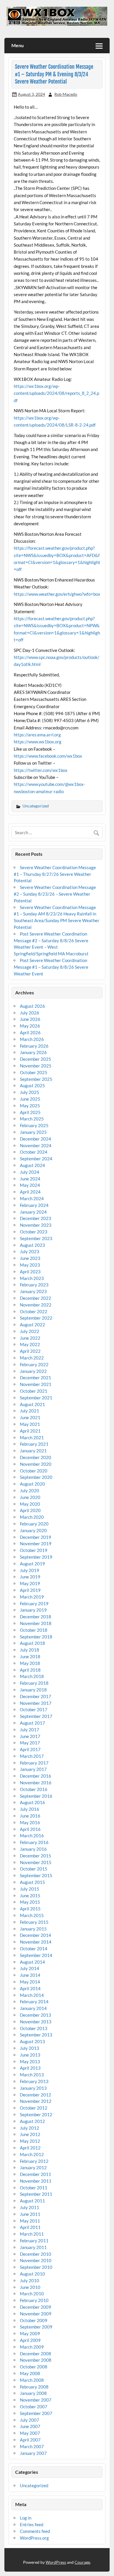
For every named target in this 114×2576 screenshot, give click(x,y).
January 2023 (33, 1291)
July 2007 (30, 2420)
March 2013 (32, 2075)
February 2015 (34, 1922)
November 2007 (36, 2400)
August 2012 (32, 2121)
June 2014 (30, 1975)
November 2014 (36, 1942)
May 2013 (30, 2061)
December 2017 (36, 1696)
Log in (26, 2518)
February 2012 (34, 2161)
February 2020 (34, 1524)
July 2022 (30, 1331)
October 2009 (34, 2320)
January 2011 (33, 2247)
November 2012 (36, 2101)
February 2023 (34, 1285)
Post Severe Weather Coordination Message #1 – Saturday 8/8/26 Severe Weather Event (51, 967)
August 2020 (32, 1484)
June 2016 (30, 1816)
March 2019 (32, 1597)
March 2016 (32, 1836)
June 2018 (30, 1656)
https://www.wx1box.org (38, 742)
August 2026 (32, 1006)
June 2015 (30, 1896)
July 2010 (30, 2280)
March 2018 (32, 1676)
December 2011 (36, 2174)
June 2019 (30, 1577)
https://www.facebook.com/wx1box (48, 756)
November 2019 (36, 1544)
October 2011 (34, 2188)
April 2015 (30, 1909)
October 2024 (34, 1152)
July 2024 (30, 1172)
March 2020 (32, 1517)
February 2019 (34, 1603)
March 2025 (32, 1119)
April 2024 (30, 1192)
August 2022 (32, 1325)
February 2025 (34, 1125)
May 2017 (30, 1743)
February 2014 (34, 2002)
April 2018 (30, 1670)
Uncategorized (36, 806)
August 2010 (32, 2274)
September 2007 (36, 2413)
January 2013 (33, 2088)
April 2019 (30, 1590)
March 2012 (32, 2154)
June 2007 (30, 2426)
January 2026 (33, 1052)
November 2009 (36, 2314)
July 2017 (30, 1730)
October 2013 (34, 2028)
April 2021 (30, 1431)
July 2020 (30, 1491)
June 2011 (30, 2214)
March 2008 (32, 2380)
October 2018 (34, 1630)
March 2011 (32, 2234)
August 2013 (32, 2041)
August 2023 (32, 1245)
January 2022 (33, 1371)
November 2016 (36, 1783)
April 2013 (30, 2068)
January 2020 (33, 1530)
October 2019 (34, 1550)
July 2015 (30, 1889)
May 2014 (30, 1982)
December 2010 (36, 2254)
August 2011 (32, 2201)
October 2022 (34, 1311)
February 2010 (34, 2300)
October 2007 (34, 2407)
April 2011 (30, 2227)
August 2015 (32, 1882)
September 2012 (36, 2114)
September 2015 (36, 1875)
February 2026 (34, 1046)
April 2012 (30, 2148)
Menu (18, 45)
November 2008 (36, 2360)
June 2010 (30, 2287)
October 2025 (34, 1072)
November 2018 (36, 1623)
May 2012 (30, 2141)
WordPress (56, 2562)
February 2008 (34, 2387)
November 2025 (36, 1066)
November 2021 (36, 1384)
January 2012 (33, 2167)
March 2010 (32, 2294)
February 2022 (34, 1364)
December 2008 (36, 2354)
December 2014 (36, 1935)
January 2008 (33, 2393)
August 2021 (32, 1404)
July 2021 (30, 1411)
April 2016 (30, 1829)
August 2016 (32, 1802)
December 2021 (36, 1378)
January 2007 (33, 2453)
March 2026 (32, 1039)
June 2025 (30, 1099)
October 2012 (34, 2108)
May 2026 (30, 1026)
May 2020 (30, 1504)
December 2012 (36, 2095)
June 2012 (30, 2134)
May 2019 (30, 1583)
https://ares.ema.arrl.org (37, 735)
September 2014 (36, 1955)
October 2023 (34, 1232)
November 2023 (36, 1225)
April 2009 (30, 2340)
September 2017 (36, 1716)
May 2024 (30, 1185)
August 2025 (32, 1085)
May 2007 (30, 2433)
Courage (82, 2562)
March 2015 (32, 1915)
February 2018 (34, 1683)
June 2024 (30, 1179)
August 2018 (32, 1643)
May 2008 (30, 2373)
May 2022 (30, 1344)
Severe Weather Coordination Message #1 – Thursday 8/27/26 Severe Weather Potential (55, 874)
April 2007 (30, 2440)
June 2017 (30, 1736)
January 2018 (33, 1690)
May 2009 (30, 2333)
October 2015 (34, 1869)
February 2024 (34, 1205)
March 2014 (32, 1995)
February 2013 (34, 2081)
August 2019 (32, 1564)
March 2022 (32, 1358)
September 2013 (36, 2035)
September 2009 (36, 2327)
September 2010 (36, 2267)
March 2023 (32, 1278)
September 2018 (36, 1637)
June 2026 (30, 1019)
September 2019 (36, 1557)
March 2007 (32, 2446)
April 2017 (30, 1749)
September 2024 (36, 1159)
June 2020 (30, 1497)
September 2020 (36, 1477)
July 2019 (30, 1570)
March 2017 (32, 1756)
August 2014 (32, 1962)
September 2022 (36, 1318)
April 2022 (30, 1351)
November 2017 (36, 1703)
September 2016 (36, 1796)
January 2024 (33, 1212)
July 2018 (30, 1650)
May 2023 (30, 1265)
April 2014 (30, 1988)
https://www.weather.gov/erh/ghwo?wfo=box (57, 594)
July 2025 (30, 1092)
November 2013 (36, 2022)
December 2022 (36, 1298)
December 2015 (36, 1856)
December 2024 (36, 1139)
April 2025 (30, 1112)
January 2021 (33, 1451)
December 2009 (36, 2307)
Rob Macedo (66, 94)
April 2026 (30, 1032)
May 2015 (30, 1902)
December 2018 (36, 1617)
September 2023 (36, 1238)
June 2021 (30, 1417)
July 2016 (30, 1809)
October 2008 (34, 2367)
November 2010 (36, 2260)
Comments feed (35, 2531)
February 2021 (34, 1444)
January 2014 (33, 2008)
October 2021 (34, 1391)
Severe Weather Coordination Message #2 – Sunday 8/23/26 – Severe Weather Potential (55, 894)
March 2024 (32, 1198)
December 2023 (36, 1218)
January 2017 (33, 1769)
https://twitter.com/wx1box (41, 770)
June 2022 (30, 1338)
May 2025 (30, 1106)
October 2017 (34, 1709)
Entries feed (32, 2524)
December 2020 (36, 1457)
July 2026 (30, 1013)
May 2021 (30, 1424)
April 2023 (30, 1272)
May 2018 (30, 1663)
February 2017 (34, 1763)
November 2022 (36, 1305)
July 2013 (30, 2048)
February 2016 (34, 1842)
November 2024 (36, 1145)
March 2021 (32, 1438)
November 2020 (36, 1464)
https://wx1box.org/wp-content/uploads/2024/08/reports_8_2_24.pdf (56, 393)
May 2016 (30, 1822)
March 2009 (32, 2347)
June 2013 (30, 2055)
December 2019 (36, 1537)
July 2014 (30, 1968)
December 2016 (36, 1776)
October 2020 (34, 1471)
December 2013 (36, 2015)
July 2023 (30, 1251)
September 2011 (36, 2194)
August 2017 (32, 1723)
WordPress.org (34, 2538)
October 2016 (34, 1789)
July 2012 (30, 2128)
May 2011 (30, 2221)
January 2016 (33, 1849)
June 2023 (30, 1258)
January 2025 (33, 1132)
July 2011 (30, 2207)
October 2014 (34, 1949)
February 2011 (34, 2241)
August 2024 (32, 1165)
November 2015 (36, 1862)
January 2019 (33, 1610)
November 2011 (36, 2181)
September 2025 (36, 1079)
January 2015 (33, 1929)
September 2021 (36, 1398)
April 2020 (30, 1510)
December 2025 (36, 1059)
